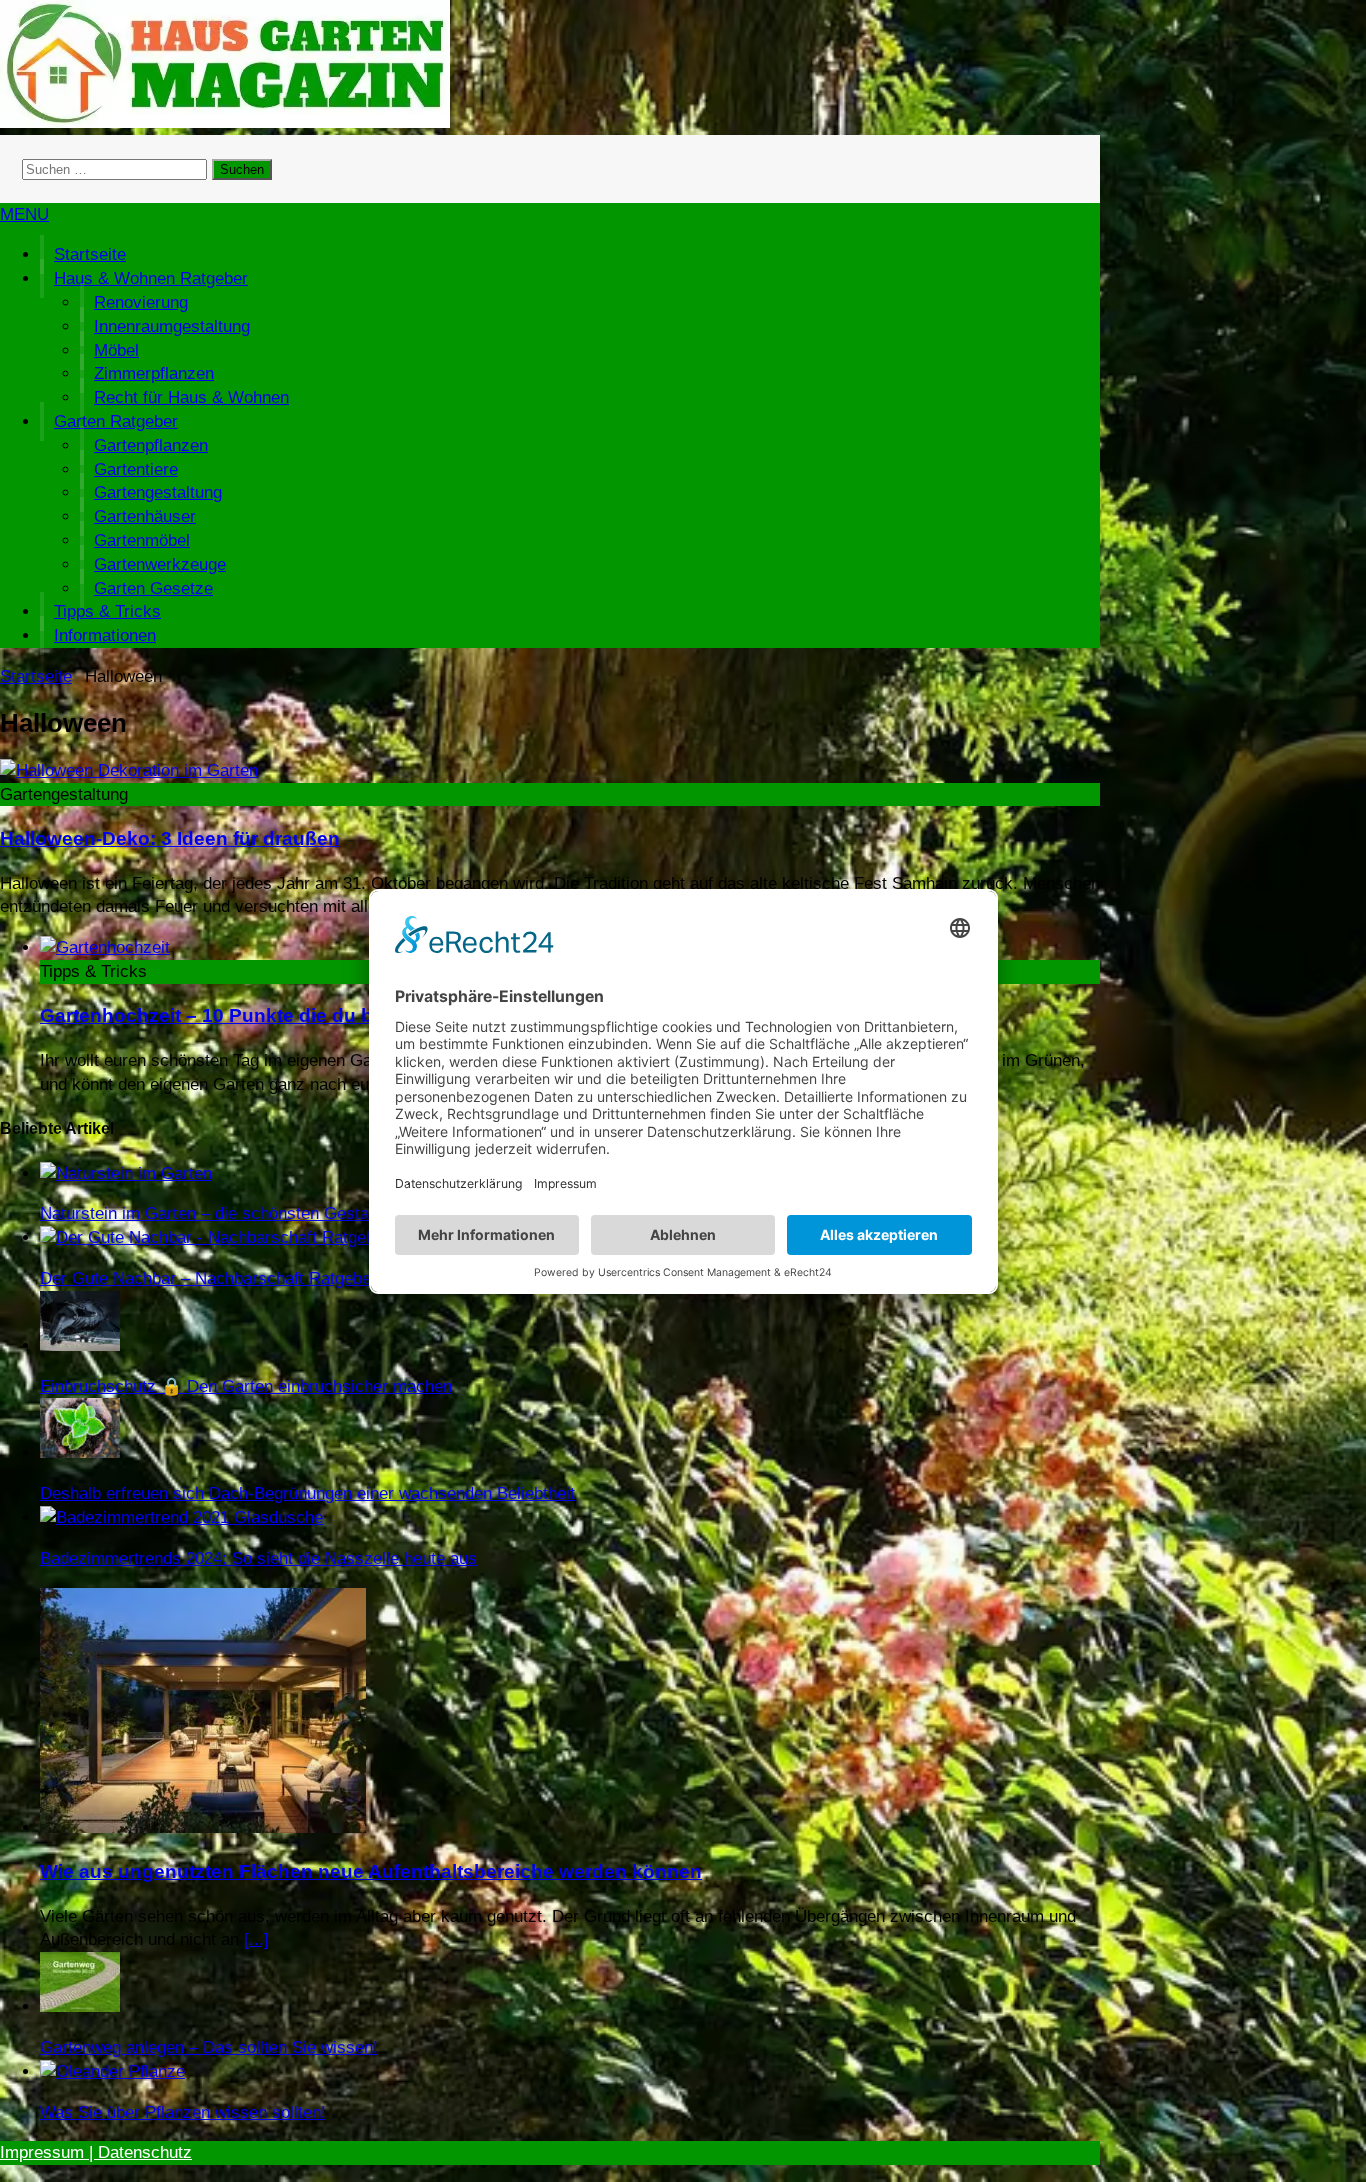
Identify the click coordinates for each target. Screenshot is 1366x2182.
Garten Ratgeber (116, 421)
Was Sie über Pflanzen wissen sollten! (183, 2112)
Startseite (90, 254)
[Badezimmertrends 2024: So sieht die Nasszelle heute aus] (181, 1517)
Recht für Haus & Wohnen (191, 397)
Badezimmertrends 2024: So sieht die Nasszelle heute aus (258, 1558)
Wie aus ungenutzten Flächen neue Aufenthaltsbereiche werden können (371, 1871)
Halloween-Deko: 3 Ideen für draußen (170, 838)
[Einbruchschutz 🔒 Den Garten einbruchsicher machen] (80, 1345)
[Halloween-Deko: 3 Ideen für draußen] (129, 770)
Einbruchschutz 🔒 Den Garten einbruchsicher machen (246, 1386)
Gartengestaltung (158, 492)
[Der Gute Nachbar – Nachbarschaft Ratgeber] (215, 1237)
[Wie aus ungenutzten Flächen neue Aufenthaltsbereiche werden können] (203, 1827)
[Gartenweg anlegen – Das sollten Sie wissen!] (80, 2006)
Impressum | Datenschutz (96, 2152)
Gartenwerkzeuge (160, 564)
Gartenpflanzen (151, 445)
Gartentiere (136, 469)
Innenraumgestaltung (172, 326)
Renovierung (141, 302)
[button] (24, 214)
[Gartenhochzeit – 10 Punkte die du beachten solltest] (105, 947)
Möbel (116, 350)
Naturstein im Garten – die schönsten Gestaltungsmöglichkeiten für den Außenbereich (360, 1213)
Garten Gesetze (153, 588)
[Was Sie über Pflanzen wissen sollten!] (112, 2071)
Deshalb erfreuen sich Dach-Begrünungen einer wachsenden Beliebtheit (307, 1493)
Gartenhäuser (145, 516)
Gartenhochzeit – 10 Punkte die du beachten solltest (279, 1015)
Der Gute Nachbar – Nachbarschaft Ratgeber (208, 1278)
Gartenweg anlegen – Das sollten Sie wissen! (209, 2047)
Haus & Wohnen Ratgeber (151, 278)
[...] (256, 1939)
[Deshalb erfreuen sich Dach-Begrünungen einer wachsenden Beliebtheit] (80, 1452)
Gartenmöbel (142, 540)
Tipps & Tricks (107, 611)
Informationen (105, 635)
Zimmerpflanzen (154, 373)
